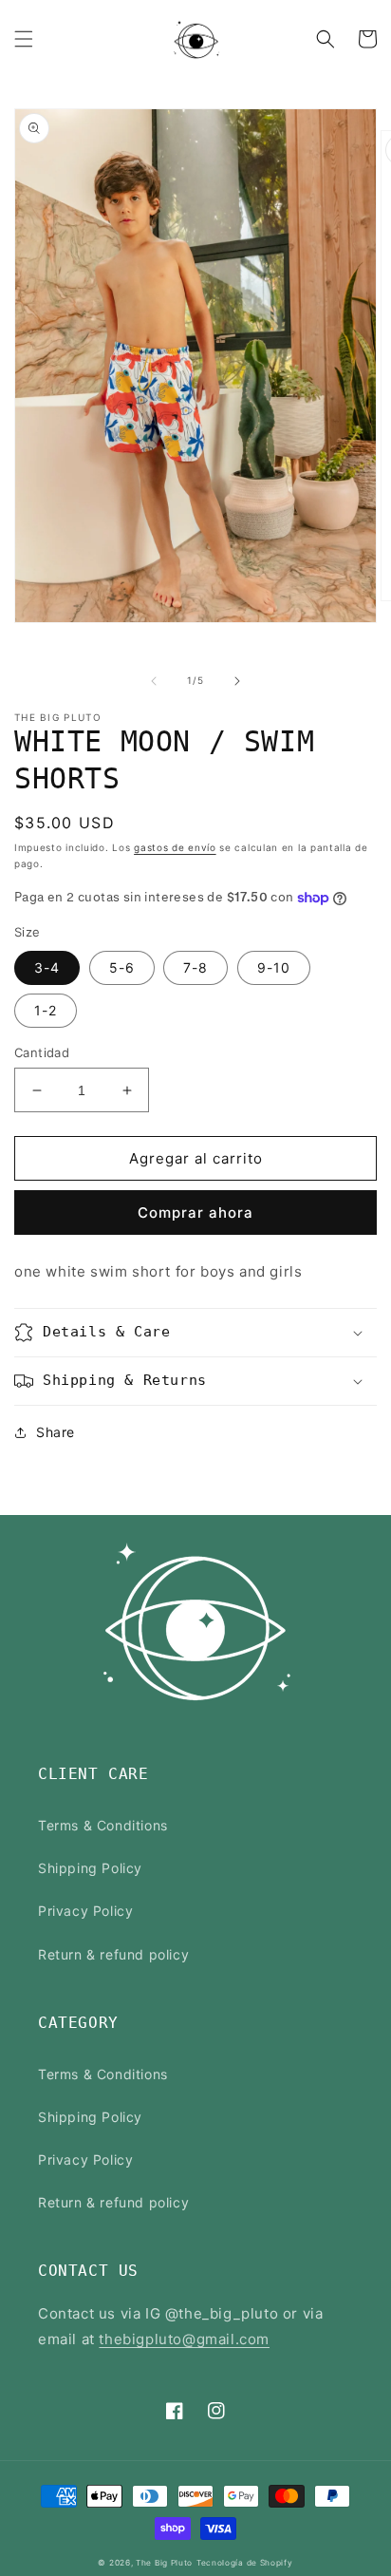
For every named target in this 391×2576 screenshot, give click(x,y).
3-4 (47, 967)
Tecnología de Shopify (245, 2563)
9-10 (274, 967)
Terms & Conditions (103, 1825)
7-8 (195, 967)
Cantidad (42, 1052)
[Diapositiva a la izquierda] (154, 681)
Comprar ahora (195, 1212)
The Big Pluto (164, 2563)
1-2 (46, 1010)
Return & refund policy (113, 1954)
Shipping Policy (90, 1868)
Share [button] (56, 1432)
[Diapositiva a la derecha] (237, 681)
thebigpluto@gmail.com (184, 2339)
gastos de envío (175, 847)
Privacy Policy (85, 1911)
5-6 (122, 967)
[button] (24, 39)
